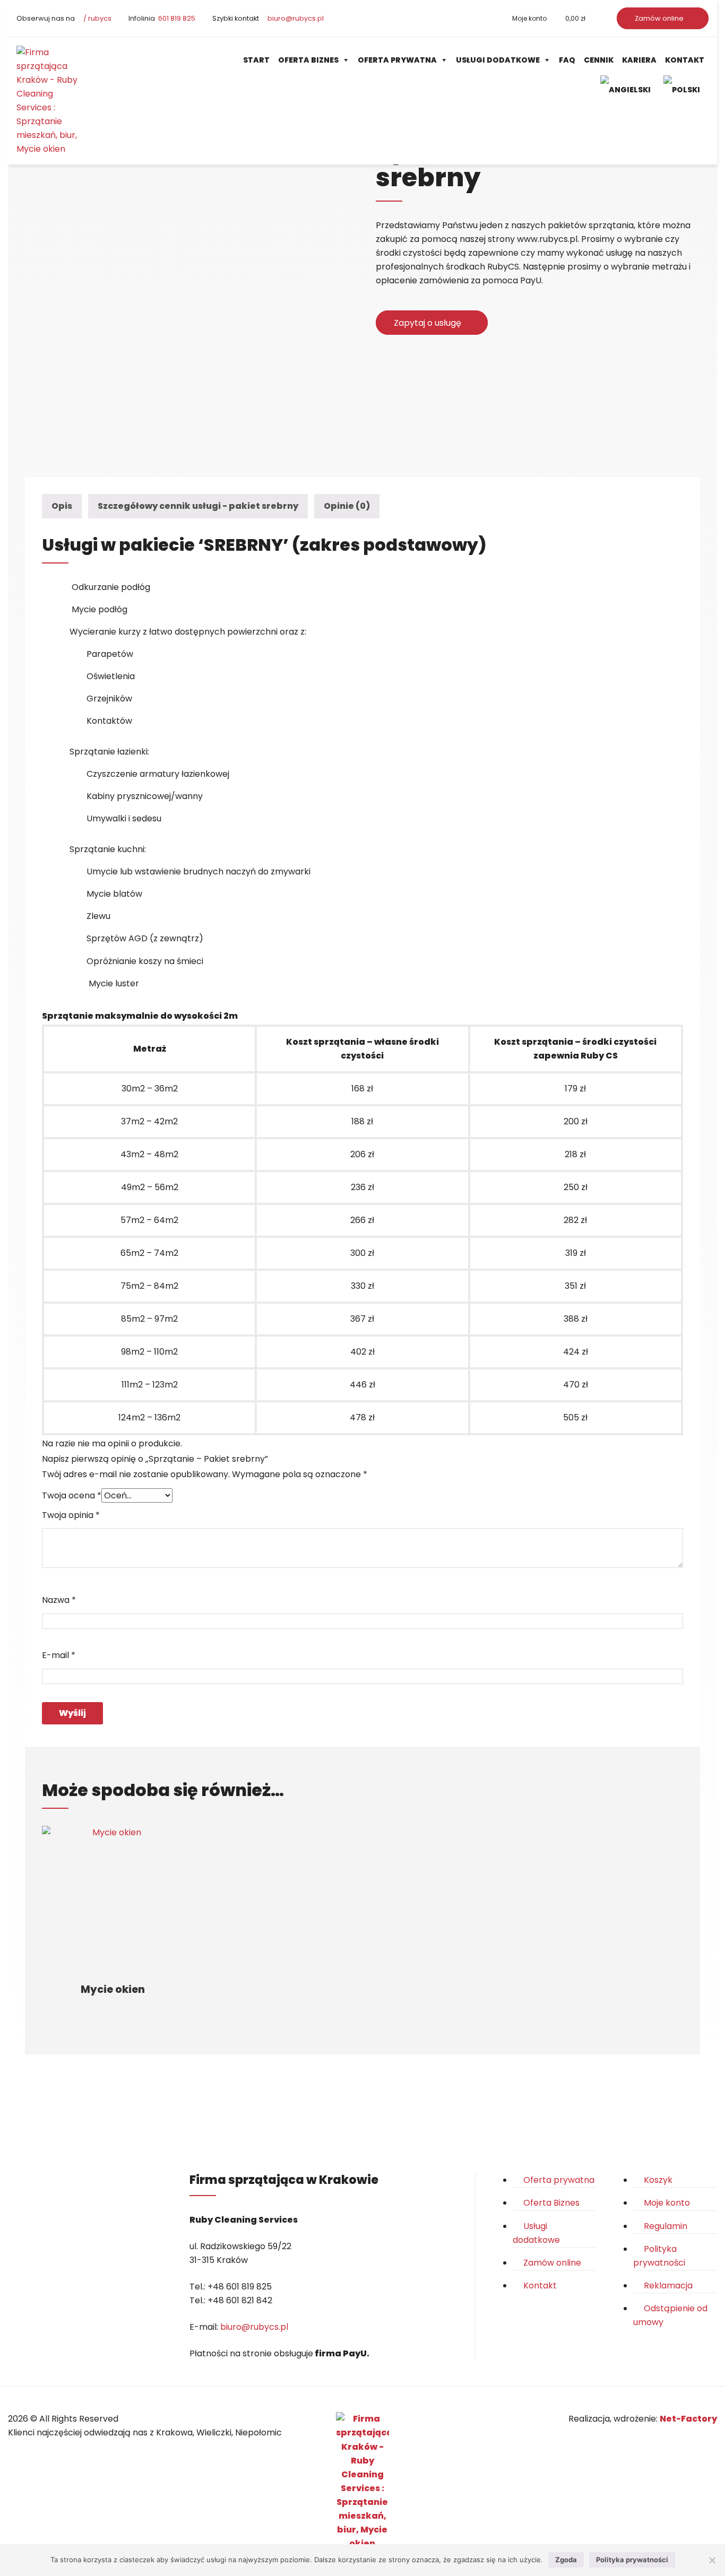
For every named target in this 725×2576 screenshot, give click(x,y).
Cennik (599, 60)
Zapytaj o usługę (429, 323)
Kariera (639, 60)
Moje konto (529, 18)
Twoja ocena (72, 1495)
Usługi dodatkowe (498, 60)
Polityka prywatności (632, 2560)
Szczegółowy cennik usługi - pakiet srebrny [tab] (198, 506)
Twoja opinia (71, 1515)
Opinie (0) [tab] (347, 506)
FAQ (567, 60)
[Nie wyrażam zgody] (712, 2560)
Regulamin (666, 2226)
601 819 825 (176, 18)
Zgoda (566, 2560)
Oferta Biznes (308, 60)
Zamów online (660, 18)
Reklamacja (668, 2286)
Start (256, 60)
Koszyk (658, 2180)
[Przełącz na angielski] (628, 89)
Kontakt (685, 60)
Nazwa (59, 1600)
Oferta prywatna (397, 60)
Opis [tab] (62, 506)
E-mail (59, 1655)
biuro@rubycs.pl (295, 18)
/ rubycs (97, 18)
